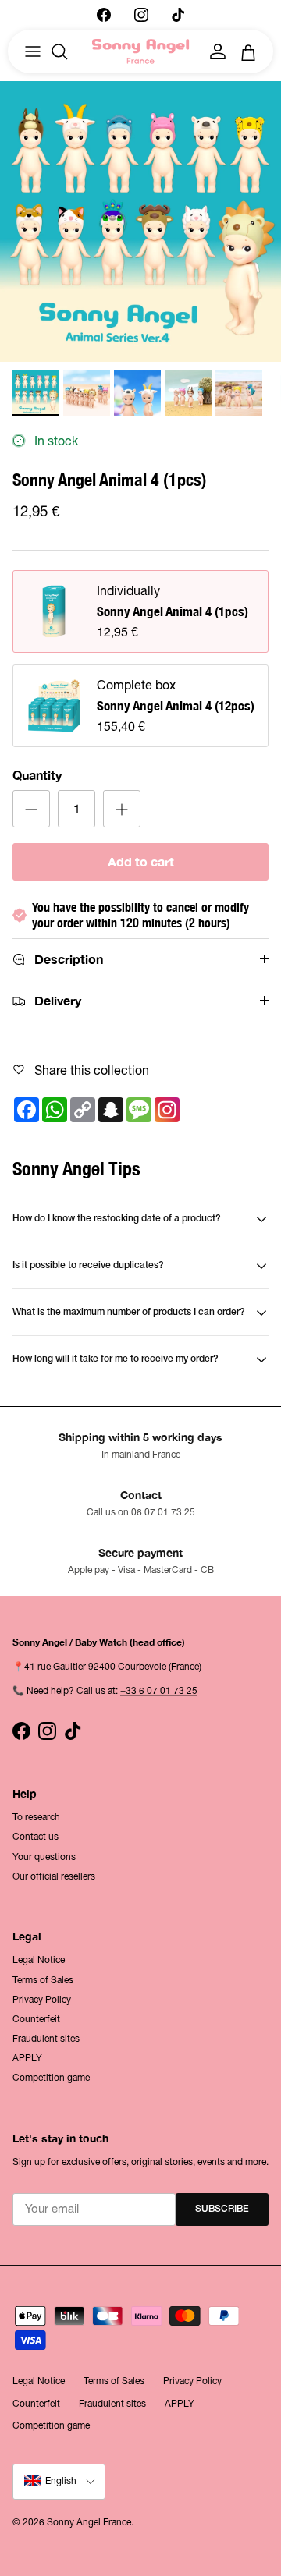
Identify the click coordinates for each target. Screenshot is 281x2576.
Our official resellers (54, 1876)
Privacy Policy (42, 2000)
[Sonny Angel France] (141, 52)
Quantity (37, 775)
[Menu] (33, 51)
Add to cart (141, 861)
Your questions (44, 1857)
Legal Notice (39, 1960)
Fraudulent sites (46, 2039)
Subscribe (222, 2209)
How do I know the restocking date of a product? (117, 1219)
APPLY (27, 2058)
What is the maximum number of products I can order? (129, 1312)
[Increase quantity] (122, 809)
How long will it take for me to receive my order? (116, 1359)
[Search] (67, 51)
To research (36, 1817)
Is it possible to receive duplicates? (88, 1265)
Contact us (36, 1837)
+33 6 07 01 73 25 (159, 1691)
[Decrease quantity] (31, 809)
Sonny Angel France (89, 2522)
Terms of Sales (43, 1980)
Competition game (51, 2078)
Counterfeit (36, 2019)
